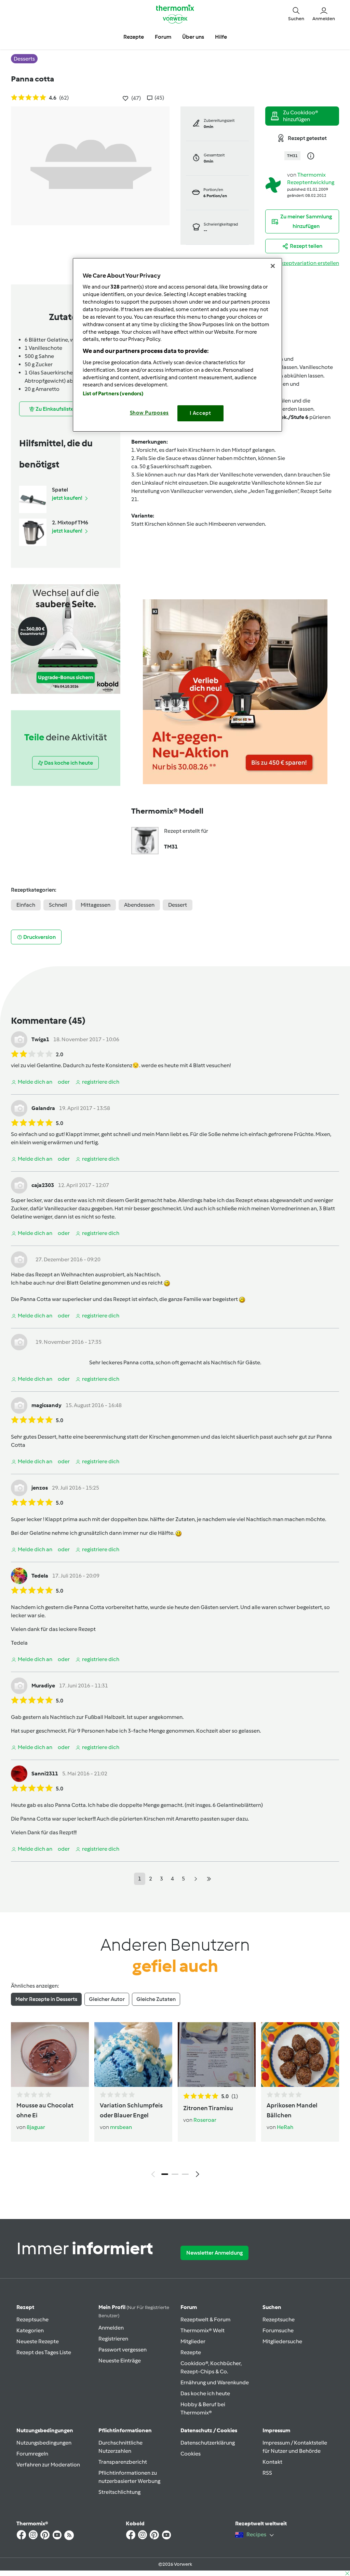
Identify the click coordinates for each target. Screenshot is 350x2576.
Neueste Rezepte (38, 2341)
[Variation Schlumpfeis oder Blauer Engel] (133, 2055)
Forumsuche (278, 2330)
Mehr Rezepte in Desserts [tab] (46, 1999)
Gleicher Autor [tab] (107, 1999)
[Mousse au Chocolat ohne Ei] (50, 2055)
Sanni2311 (45, 1774)
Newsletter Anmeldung (214, 2253)
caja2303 (43, 1185)
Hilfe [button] (221, 37)
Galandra (43, 1108)
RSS (267, 2473)
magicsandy (46, 1405)
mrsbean (121, 2127)
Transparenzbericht (123, 2462)
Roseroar (205, 2120)
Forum (189, 2307)
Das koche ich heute (205, 2393)
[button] (296, 14)
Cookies (191, 2454)
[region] (177, 345)
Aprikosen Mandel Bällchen (292, 2110)
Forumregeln (32, 2454)
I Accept (200, 413)
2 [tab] (175, 2174)
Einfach (26, 905)
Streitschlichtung (119, 2492)
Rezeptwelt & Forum (205, 2319)
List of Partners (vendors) (113, 394)
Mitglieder (193, 2341)
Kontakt (272, 2462)
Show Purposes (150, 413)
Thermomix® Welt (203, 2330)
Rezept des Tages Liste (44, 2352)
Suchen (272, 2307)
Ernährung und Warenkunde (215, 2382)
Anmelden (111, 2328)
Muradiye (43, 1686)
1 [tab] (165, 2174)
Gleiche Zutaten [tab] (156, 1999)
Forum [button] (163, 37)
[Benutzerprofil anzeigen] (273, 184)
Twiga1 (40, 1039)
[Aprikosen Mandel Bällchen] (300, 2055)
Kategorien (30, 2330)
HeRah (285, 2127)
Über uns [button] (193, 37)
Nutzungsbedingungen (44, 2443)
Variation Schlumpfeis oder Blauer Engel (131, 2110)
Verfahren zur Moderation (48, 2465)
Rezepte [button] (134, 37)
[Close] (273, 266)
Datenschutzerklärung (208, 2443)
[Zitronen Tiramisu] (217, 2055)
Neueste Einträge (120, 2361)
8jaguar (36, 2127)
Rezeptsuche (32, 2319)
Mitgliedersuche (282, 2341)
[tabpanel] (175, 2101)
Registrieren (113, 2339)
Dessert (178, 905)
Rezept (25, 2307)
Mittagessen (96, 905)
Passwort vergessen (123, 2350)
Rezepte (191, 2352)
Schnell (58, 905)
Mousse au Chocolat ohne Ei (45, 2110)
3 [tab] (185, 2174)
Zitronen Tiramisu (208, 2108)
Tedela (40, 1576)
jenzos (40, 1488)
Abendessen (139, 905)
